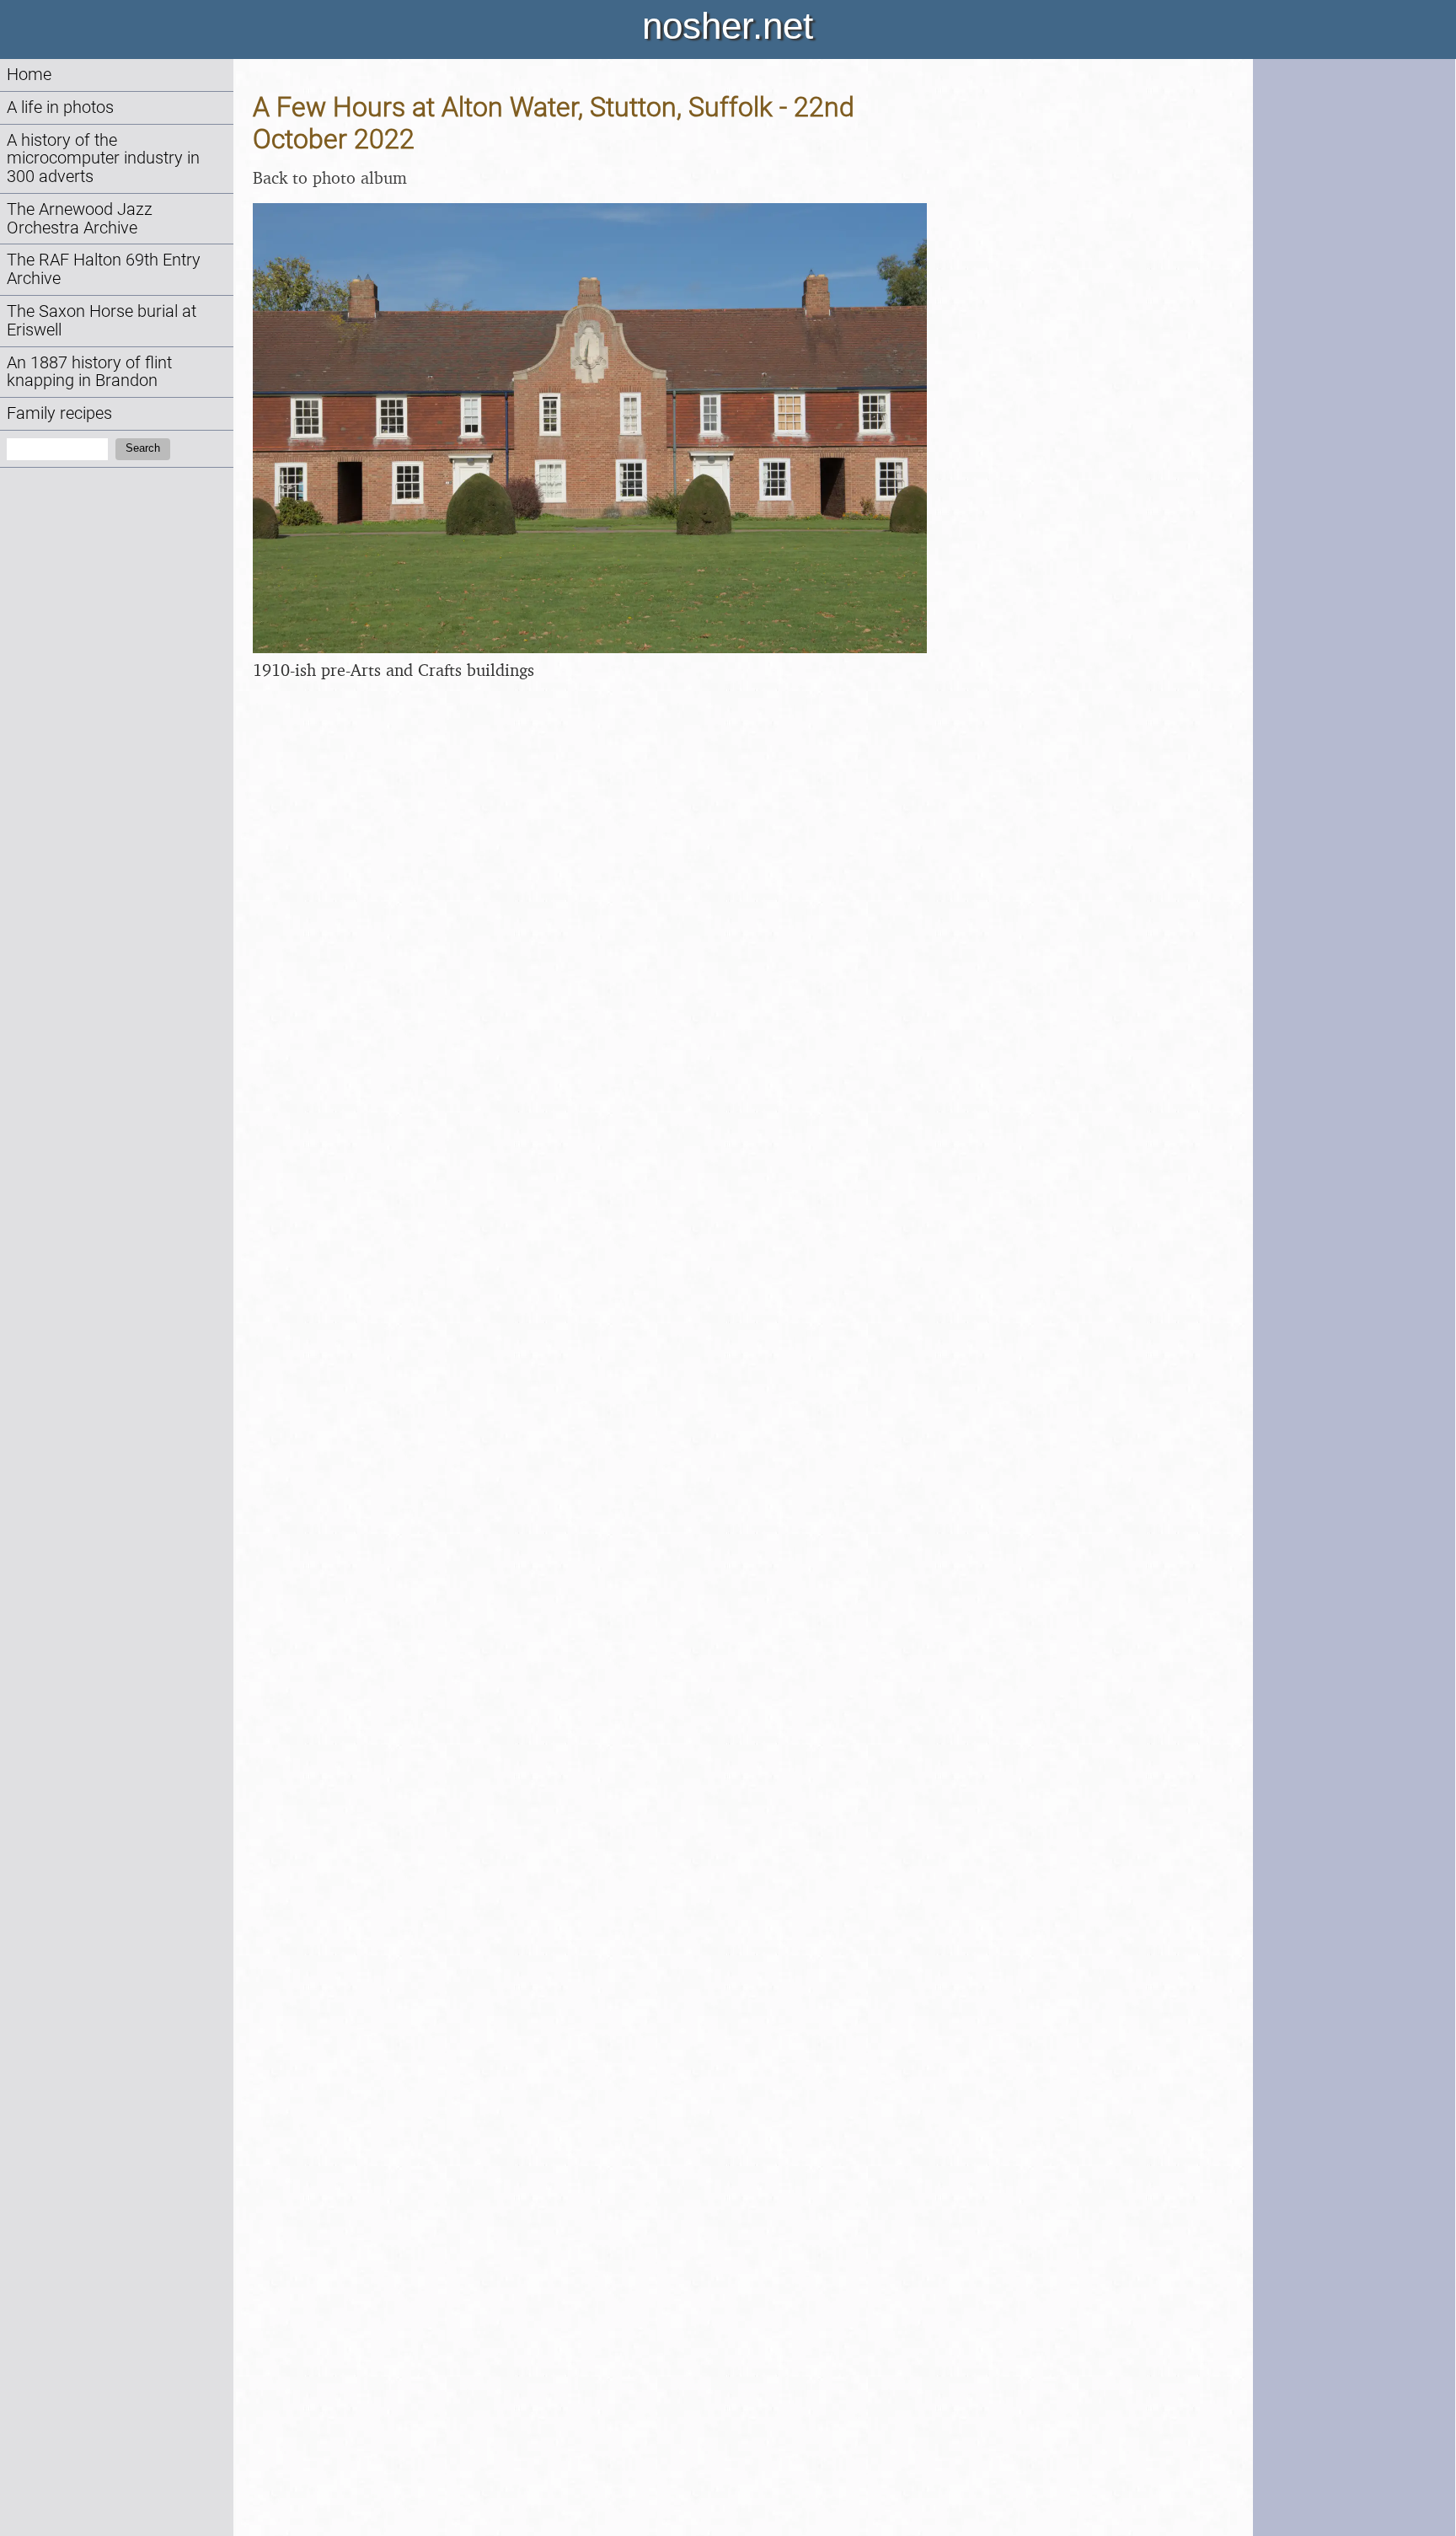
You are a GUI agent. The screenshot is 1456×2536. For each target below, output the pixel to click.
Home (29, 75)
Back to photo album (330, 177)
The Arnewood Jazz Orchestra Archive (80, 219)
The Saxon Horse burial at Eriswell (102, 321)
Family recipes (59, 413)
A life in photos (60, 107)
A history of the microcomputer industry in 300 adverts (103, 159)
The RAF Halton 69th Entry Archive (104, 269)
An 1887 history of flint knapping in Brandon (89, 372)
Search (143, 448)
